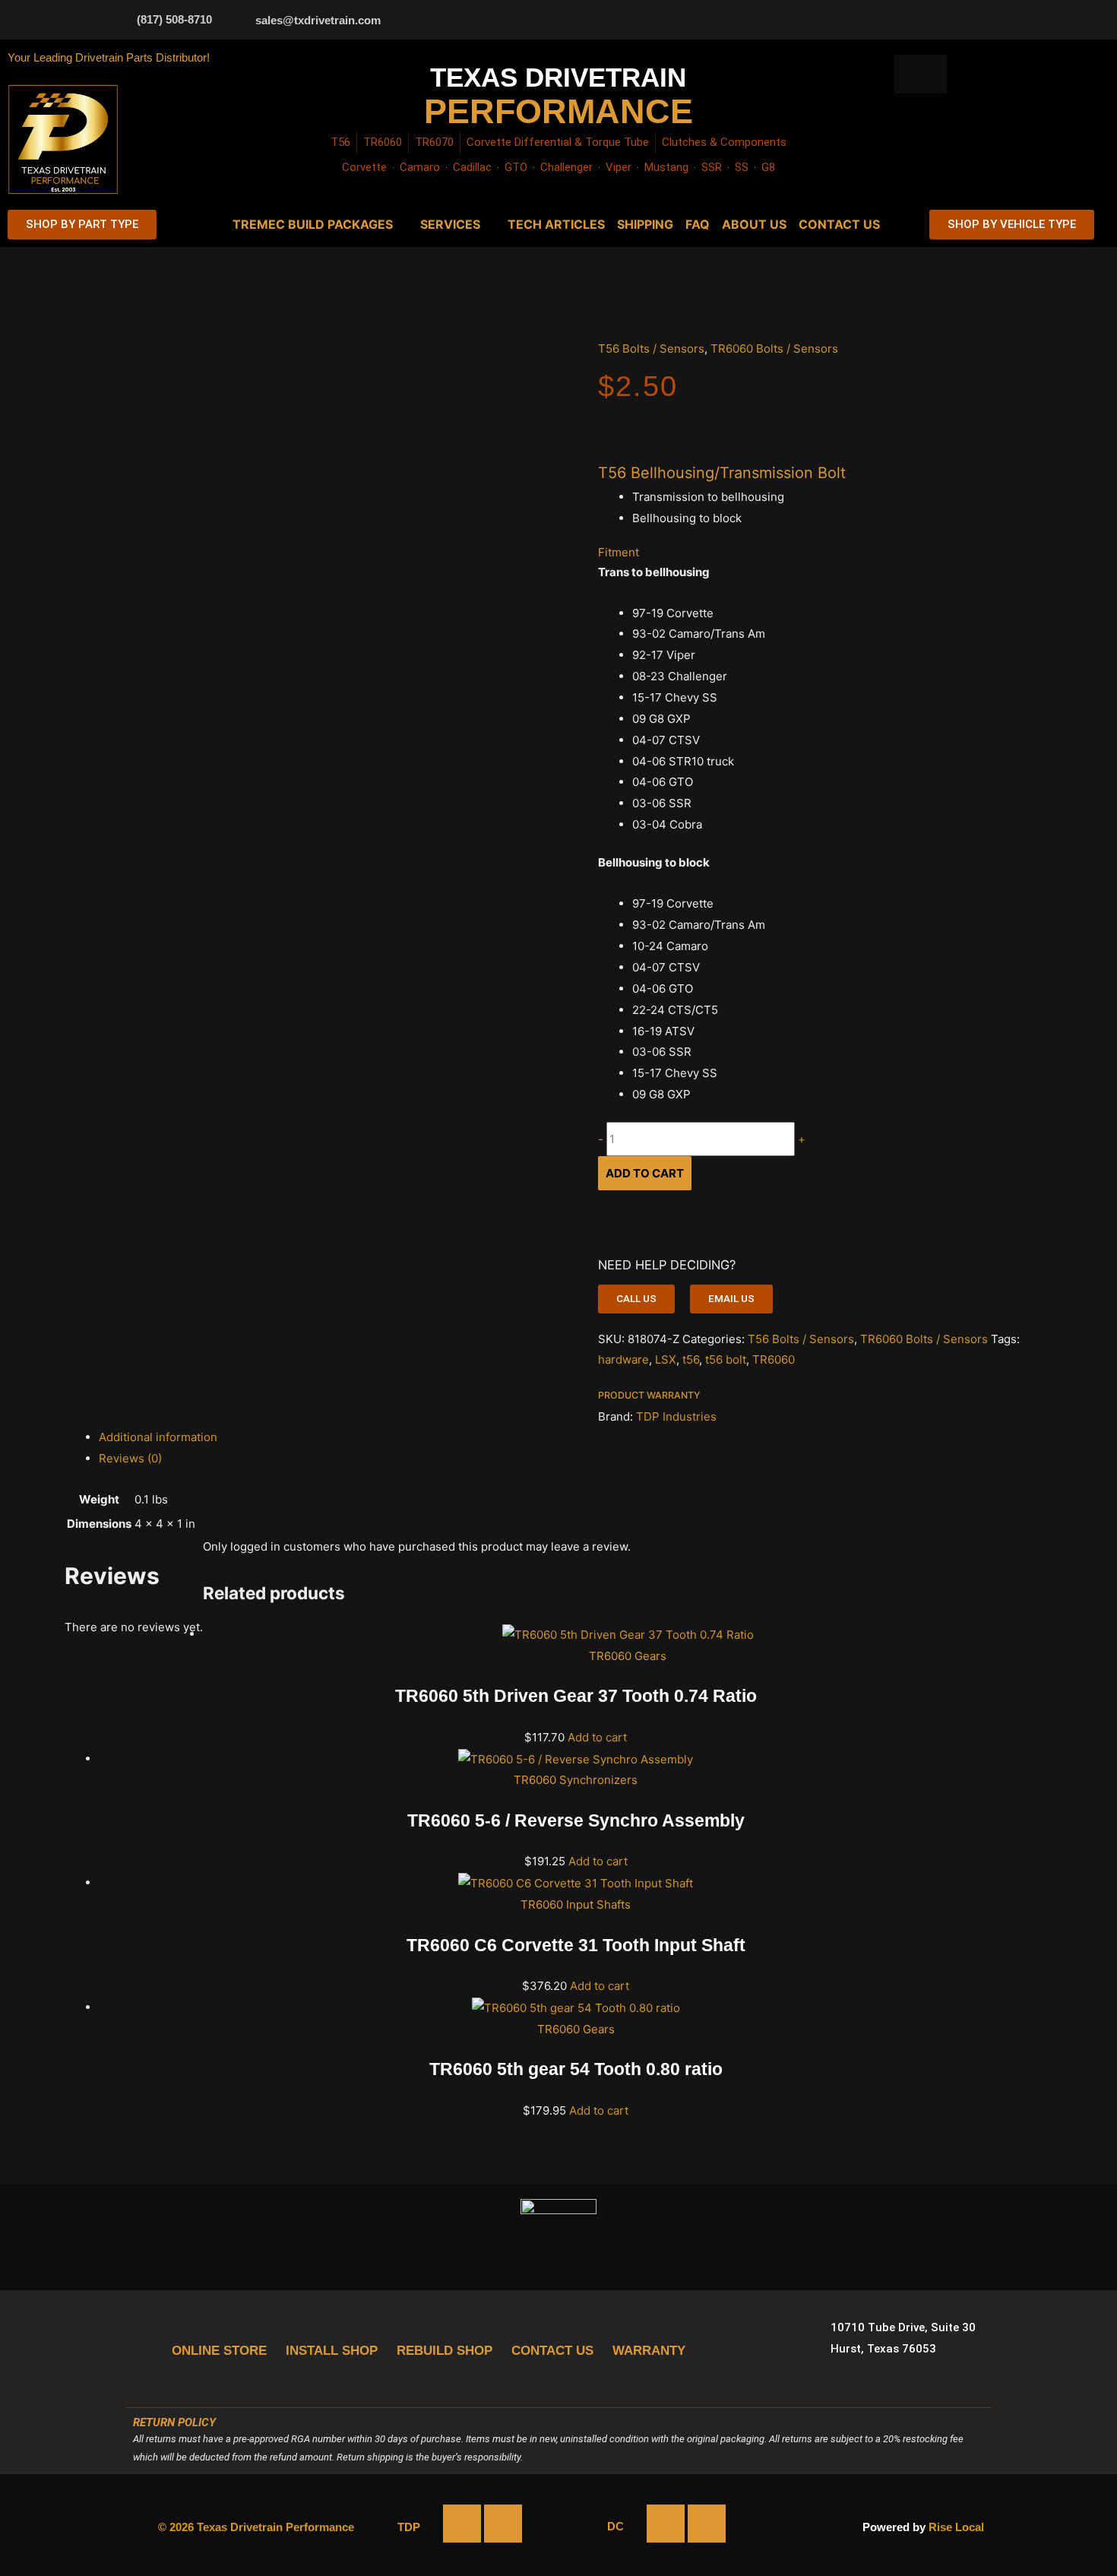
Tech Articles (556, 224)
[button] (636, 1299)
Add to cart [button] (597, 1737)
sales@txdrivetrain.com (318, 20)
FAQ (698, 224)
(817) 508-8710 (174, 19)
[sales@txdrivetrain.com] (236, 20)
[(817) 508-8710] (118, 19)
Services (450, 224)
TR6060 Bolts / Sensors (774, 349)
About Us (754, 224)
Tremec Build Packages (313, 224)
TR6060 (774, 1359)
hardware (623, 1359)
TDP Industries (676, 1416)
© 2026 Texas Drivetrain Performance (256, 2527)
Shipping (645, 224)
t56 (691, 1359)
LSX (666, 1359)
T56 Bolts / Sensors (651, 349)
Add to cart (645, 1173)
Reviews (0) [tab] (130, 1458)
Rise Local (956, 2527)
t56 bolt (726, 1359)
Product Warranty (649, 1395)
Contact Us (839, 224)
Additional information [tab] (158, 1437)
